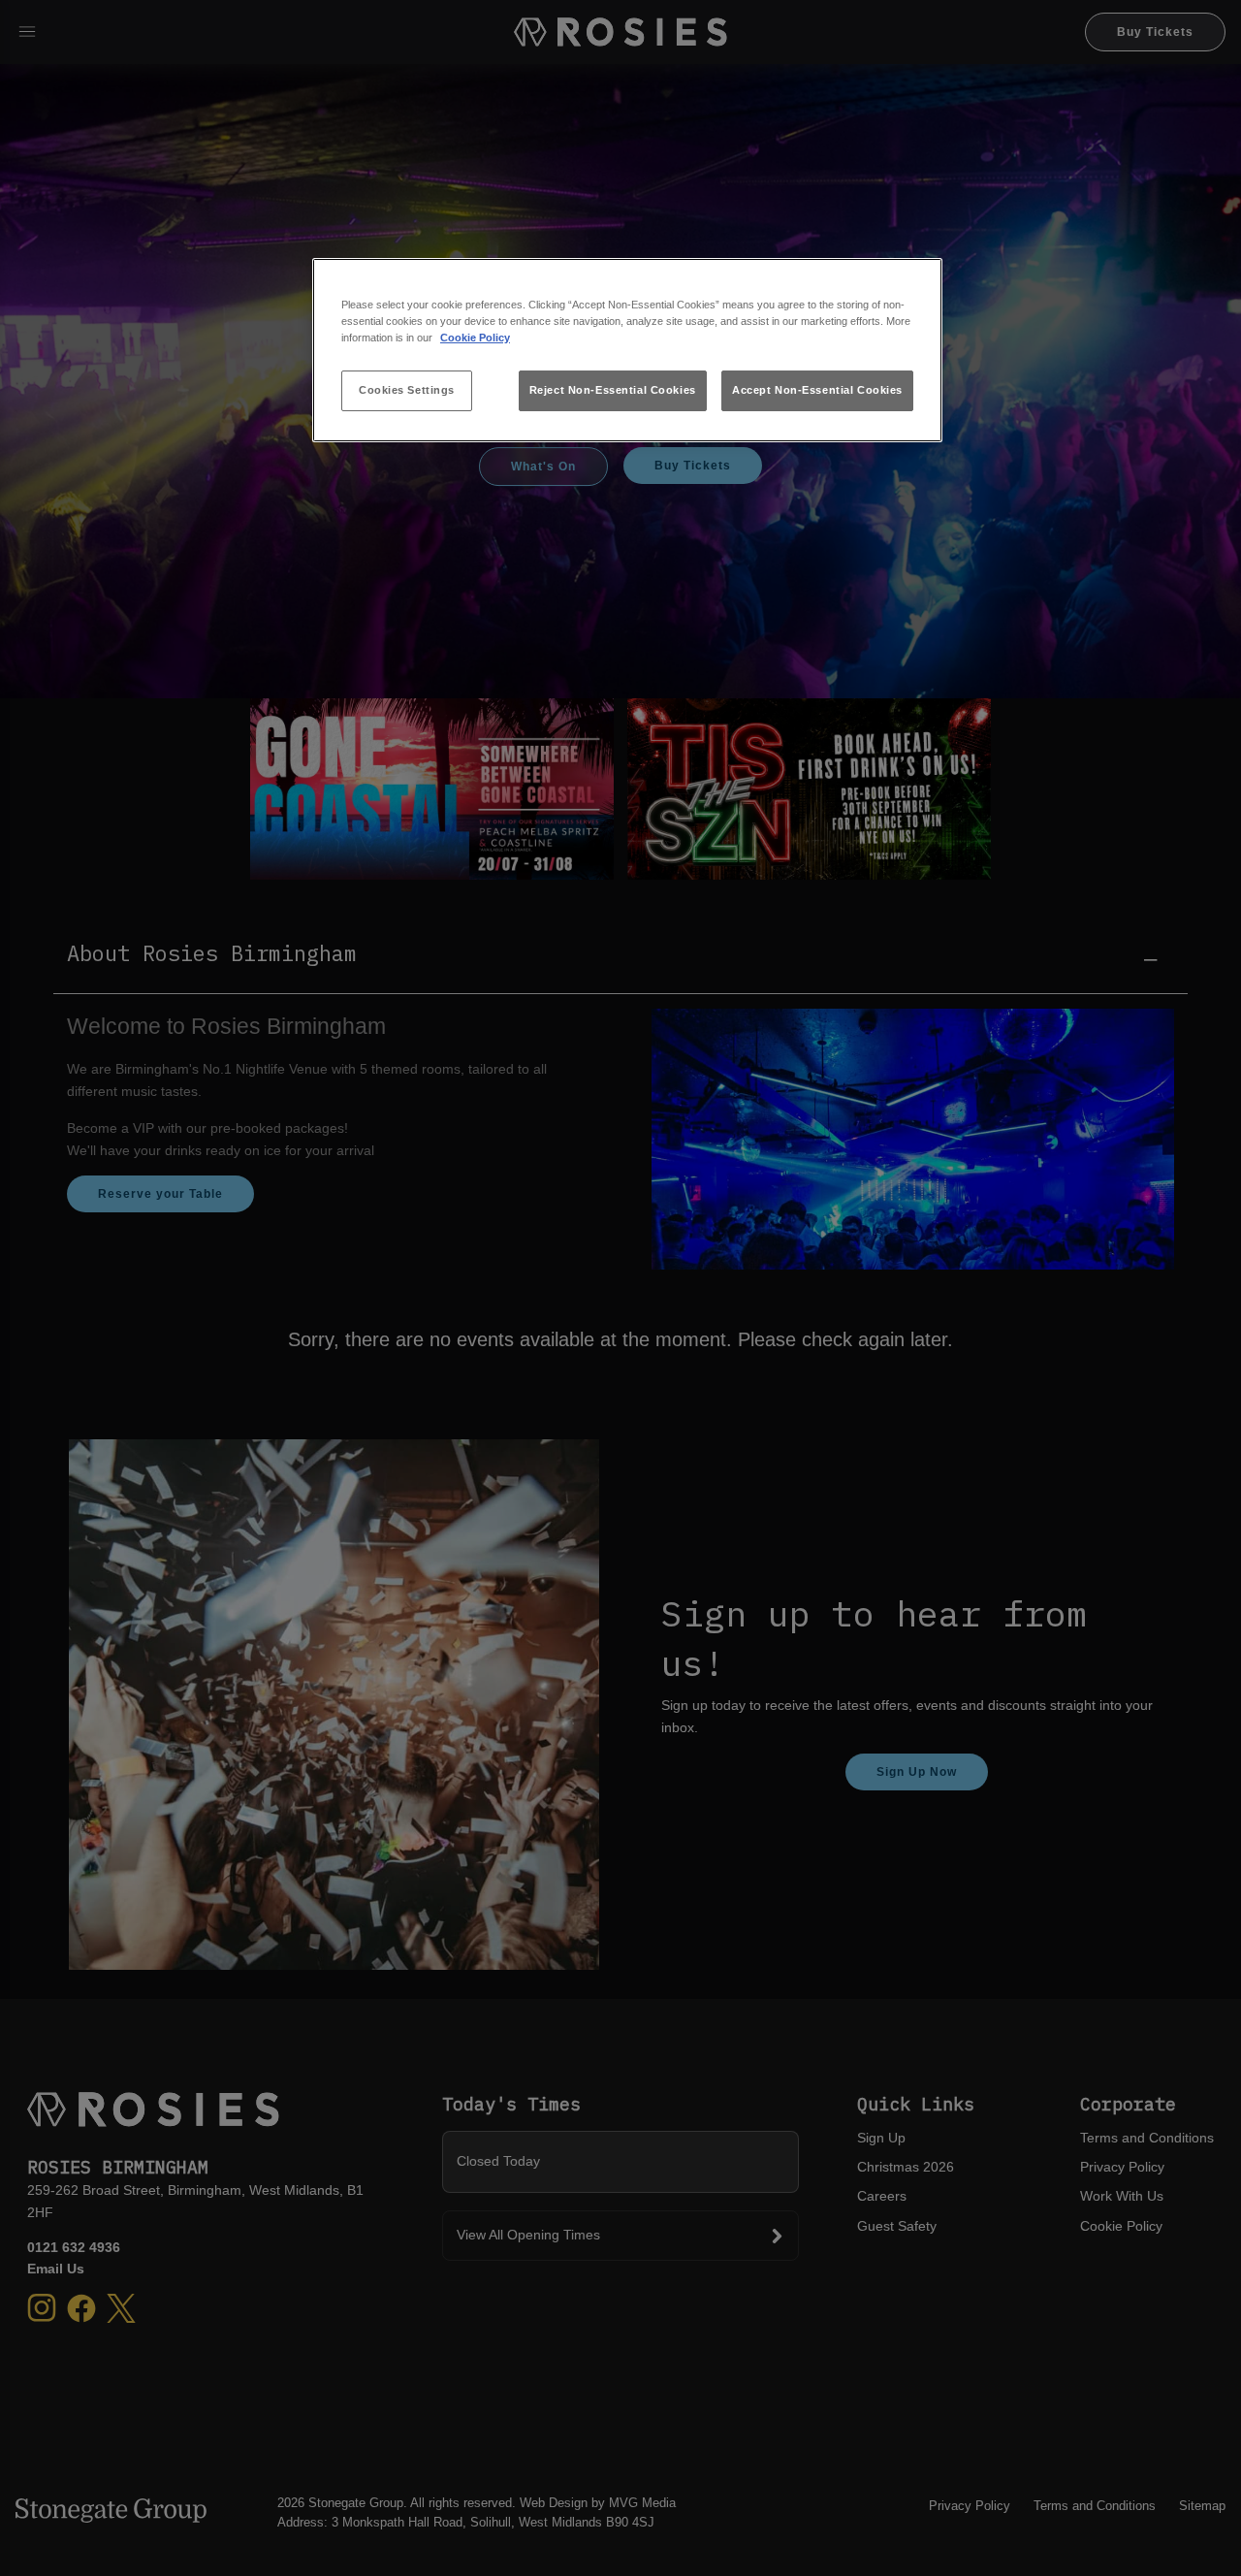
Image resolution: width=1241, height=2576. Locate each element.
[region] (627, 351)
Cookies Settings (407, 390)
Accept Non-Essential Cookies (817, 390)
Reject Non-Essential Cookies (613, 390)
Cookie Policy (475, 338)
